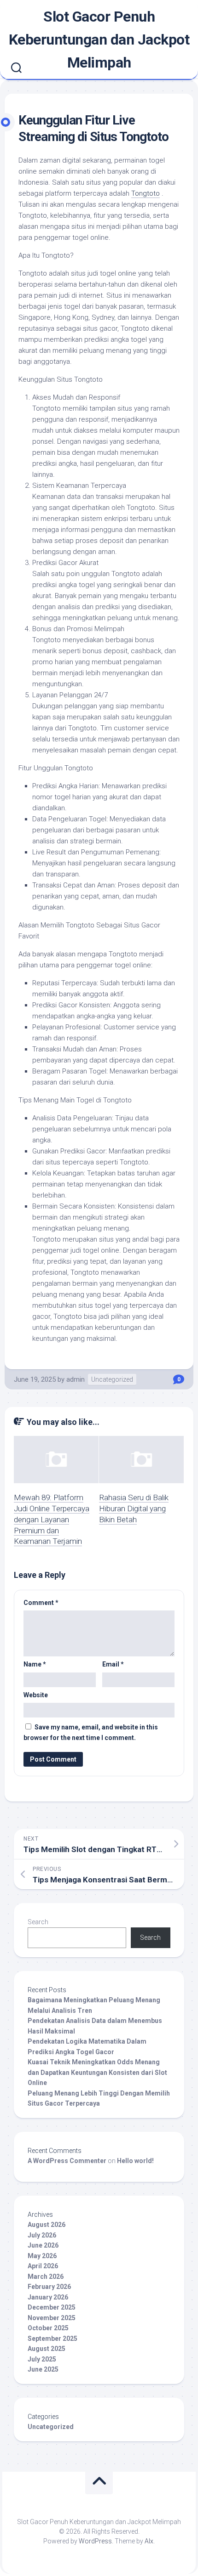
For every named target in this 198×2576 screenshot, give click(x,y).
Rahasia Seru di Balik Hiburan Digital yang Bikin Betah (134, 1508)
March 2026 (46, 2277)
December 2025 (52, 2307)
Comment (41, 1603)
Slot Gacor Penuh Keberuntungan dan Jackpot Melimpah (99, 40)
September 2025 (52, 2339)
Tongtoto (146, 193)
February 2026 (49, 2287)
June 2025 (43, 2369)
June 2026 (43, 2245)
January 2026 (48, 2297)
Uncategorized (112, 1379)
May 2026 (42, 2256)
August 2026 (47, 2225)
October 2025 (48, 2328)
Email (113, 1664)
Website (36, 1695)
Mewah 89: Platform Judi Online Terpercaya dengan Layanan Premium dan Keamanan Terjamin (52, 1519)
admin (76, 1379)
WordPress (95, 2541)
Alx (149, 2541)
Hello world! (135, 2161)
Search (38, 1922)
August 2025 (47, 2349)
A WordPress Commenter (67, 2161)
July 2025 (42, 2359)
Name (35, 1664)
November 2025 (52, 2318)
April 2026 (43, 2266)
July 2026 (42, 2235)
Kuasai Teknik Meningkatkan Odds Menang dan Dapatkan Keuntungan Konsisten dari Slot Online (97, 2072)
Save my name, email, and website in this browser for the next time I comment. (91, 1732)
